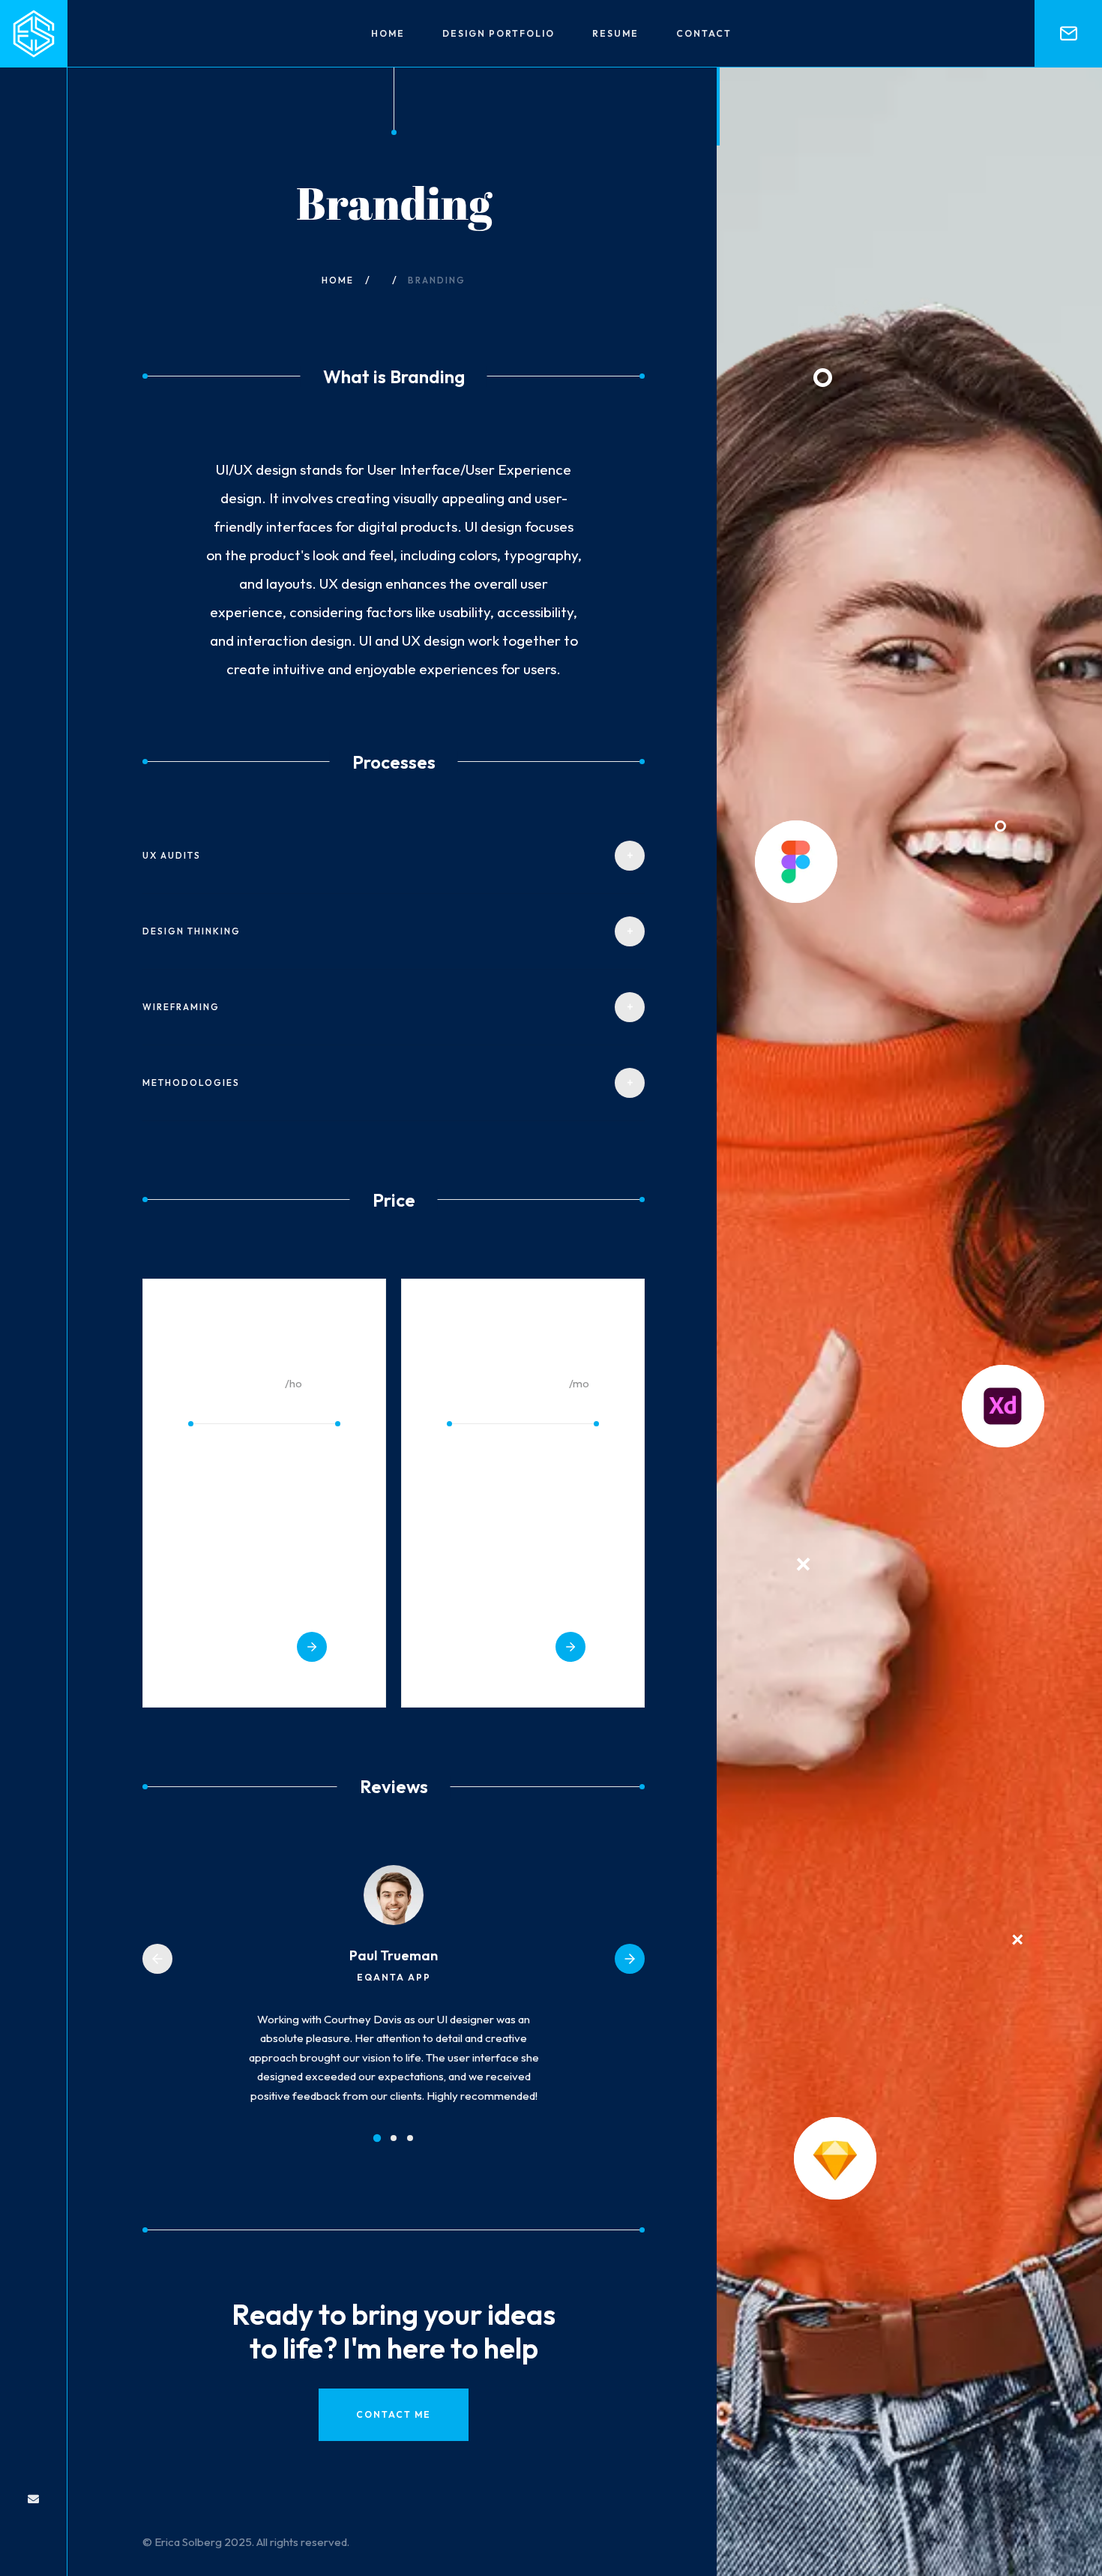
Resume (615, 33)
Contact (704, 33)
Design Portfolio (499, 33)
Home (388, 33)
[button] (157, 1959)
